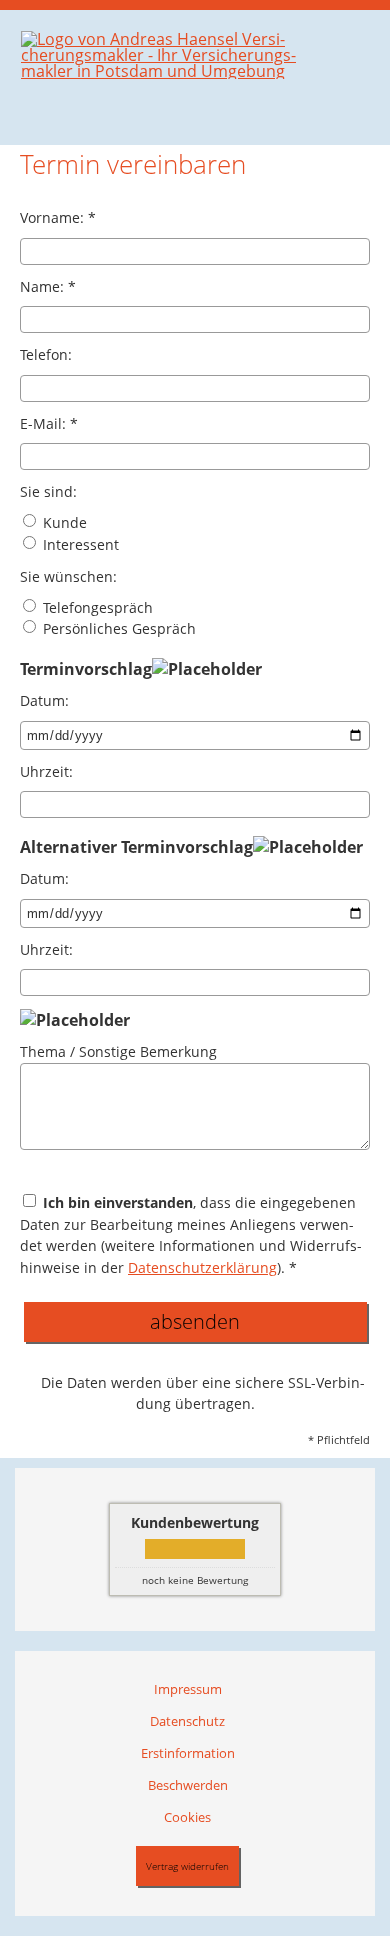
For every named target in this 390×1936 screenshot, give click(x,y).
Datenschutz (187, 1721)
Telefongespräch (96, 607)
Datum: (44, 700)
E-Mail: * (49, 423)
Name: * (48, 286)
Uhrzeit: (46, 771)
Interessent (79, 544)
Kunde (63, 522)
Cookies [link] (187, 1817)
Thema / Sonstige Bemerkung (118, 1051)
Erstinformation (188, 1753)
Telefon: (46, 354)
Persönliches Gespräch (117, 628)
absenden (195, 1321)
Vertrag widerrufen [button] (187, 1866)
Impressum (188, 1689)
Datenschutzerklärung (202, 1267)
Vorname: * (58, 217)
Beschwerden (188, 1785)
